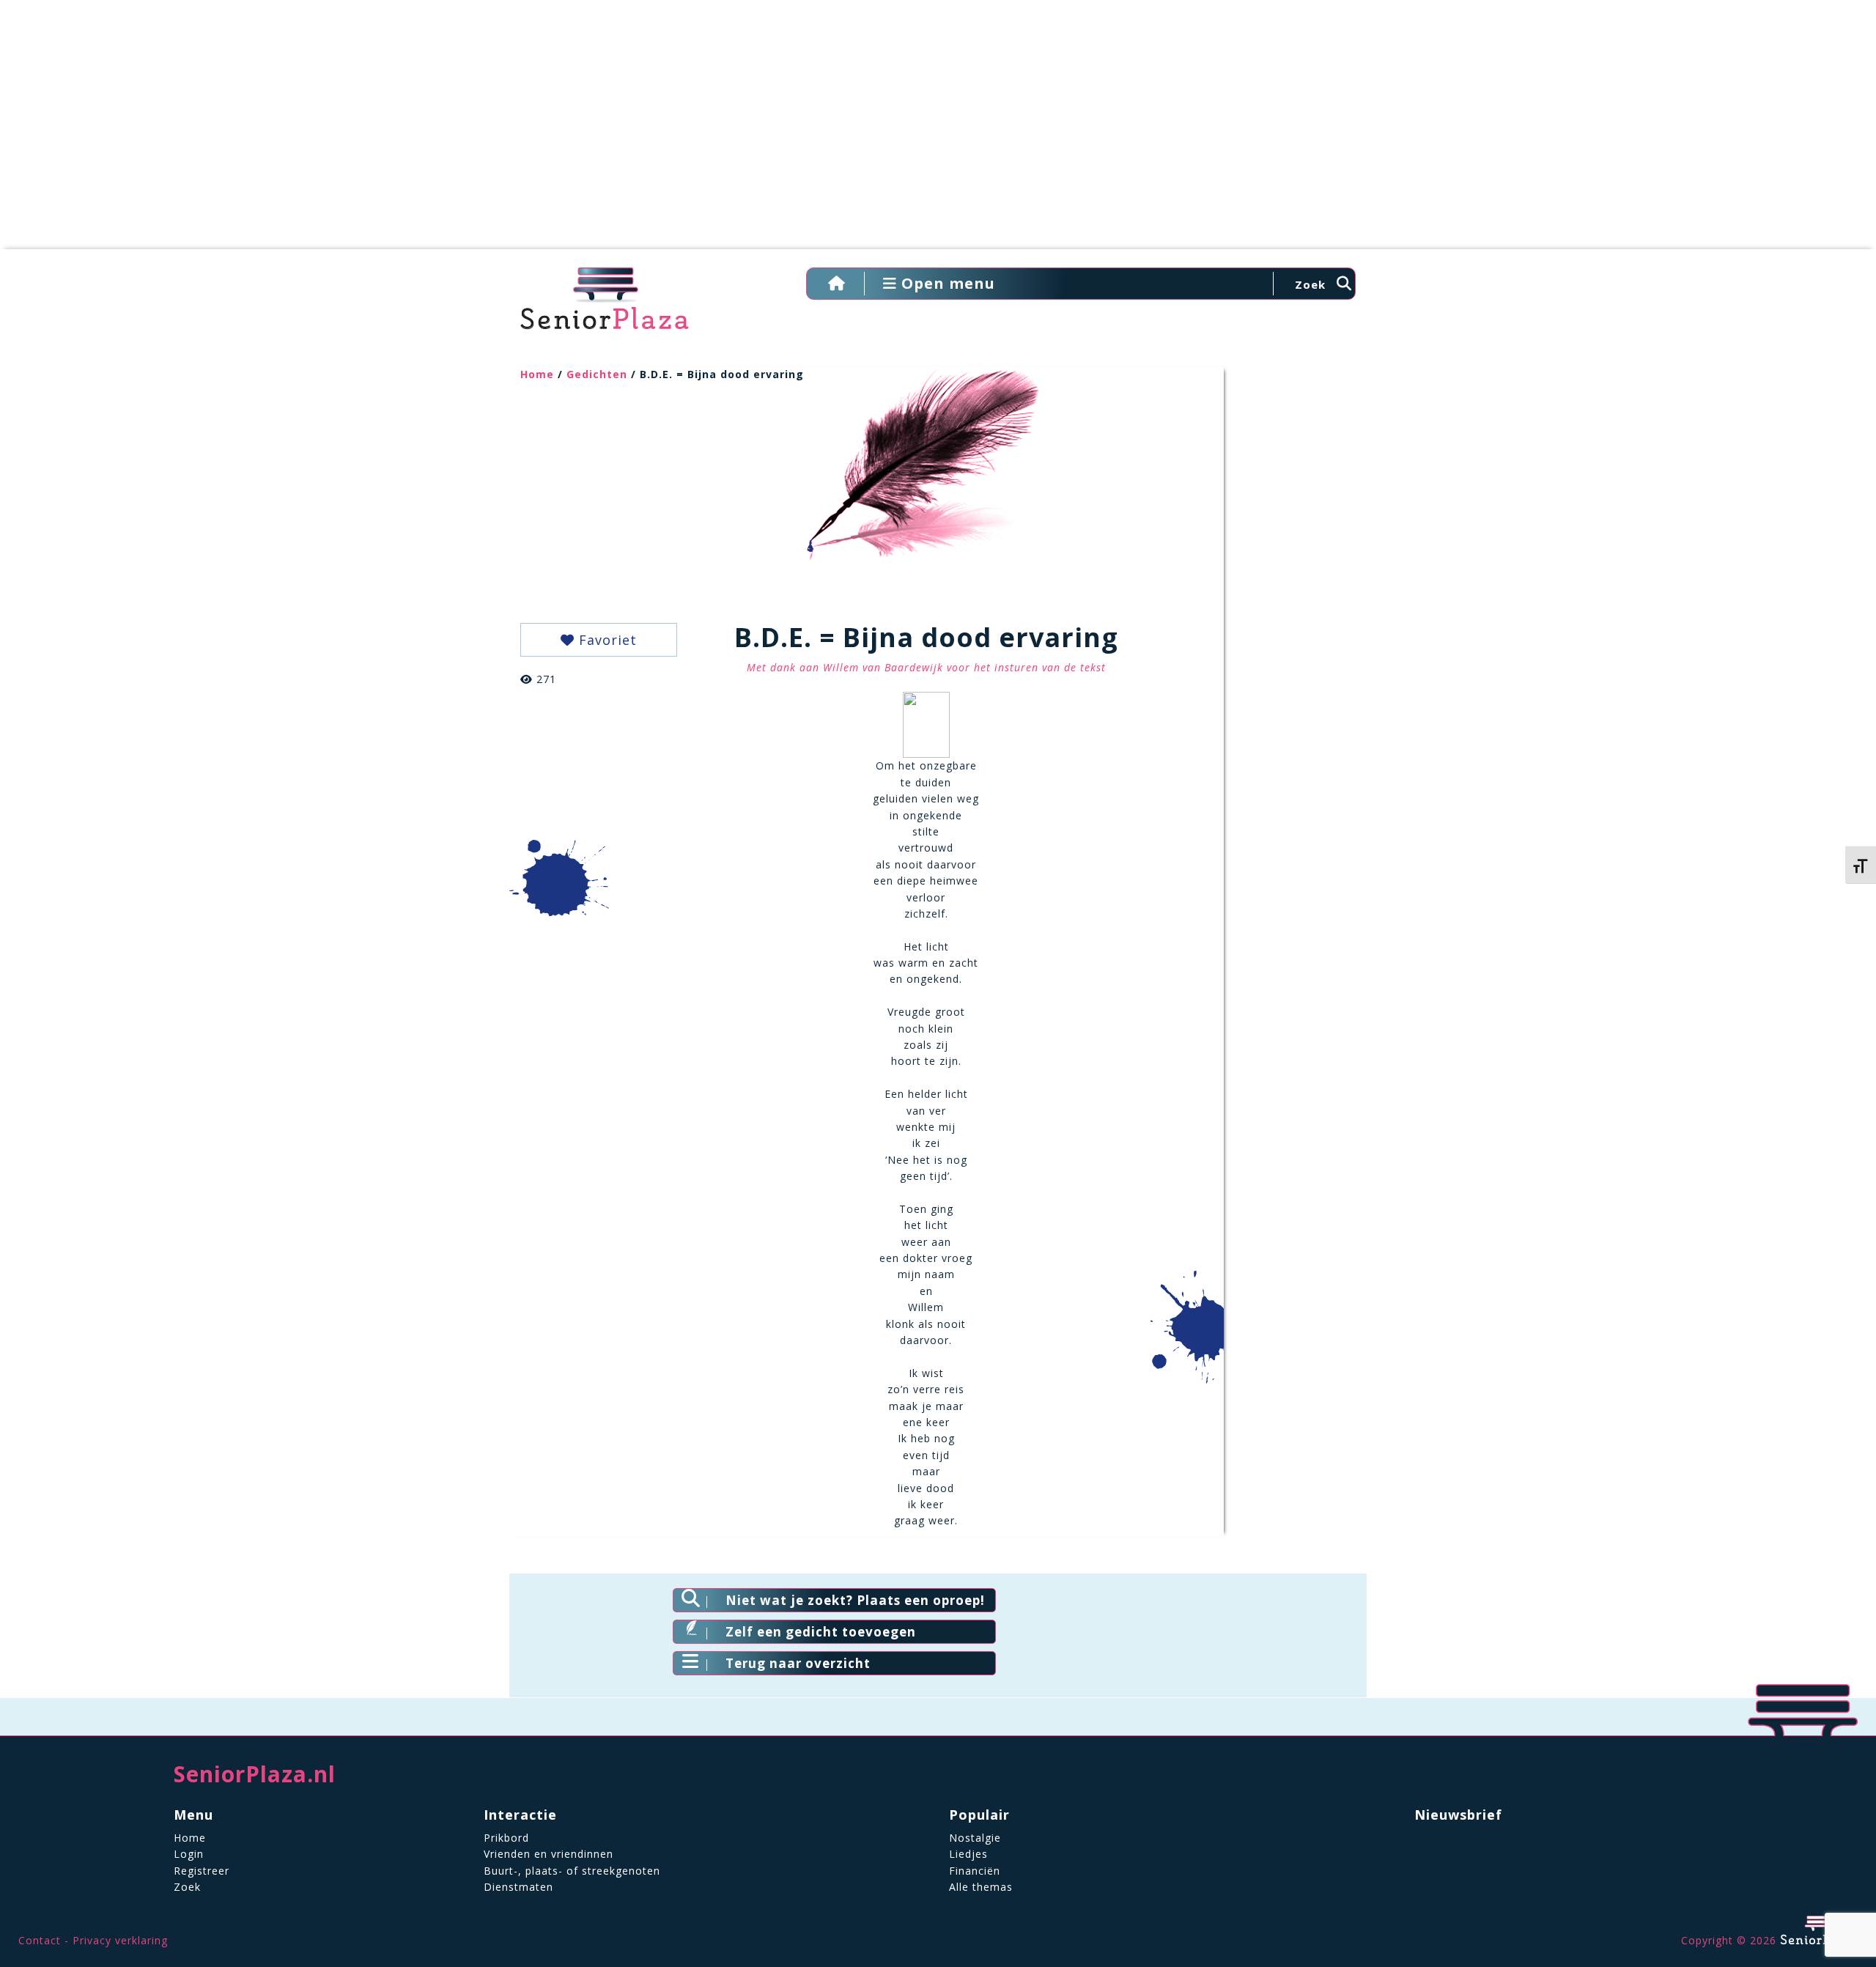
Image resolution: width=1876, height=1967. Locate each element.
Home (537, 374)
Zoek (187, 1887)
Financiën (975, 1871)
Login (189, 1854)
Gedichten (597, 374)
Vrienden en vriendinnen (549, 1854)
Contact (40, 1940)
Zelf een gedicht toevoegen (821, 1632)
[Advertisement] (938, 132)
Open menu (946, 283)
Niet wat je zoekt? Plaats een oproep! (855, 1600)
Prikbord (506, 1838)
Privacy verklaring (120, 1940)
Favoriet (606, 640)
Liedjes (968, 1854)
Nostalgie (975, 1838)
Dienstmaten (518, 1887)
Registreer (202, 1871)
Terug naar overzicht (798, 1663)
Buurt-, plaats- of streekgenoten (572, 1871)
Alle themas (981, 1887)
